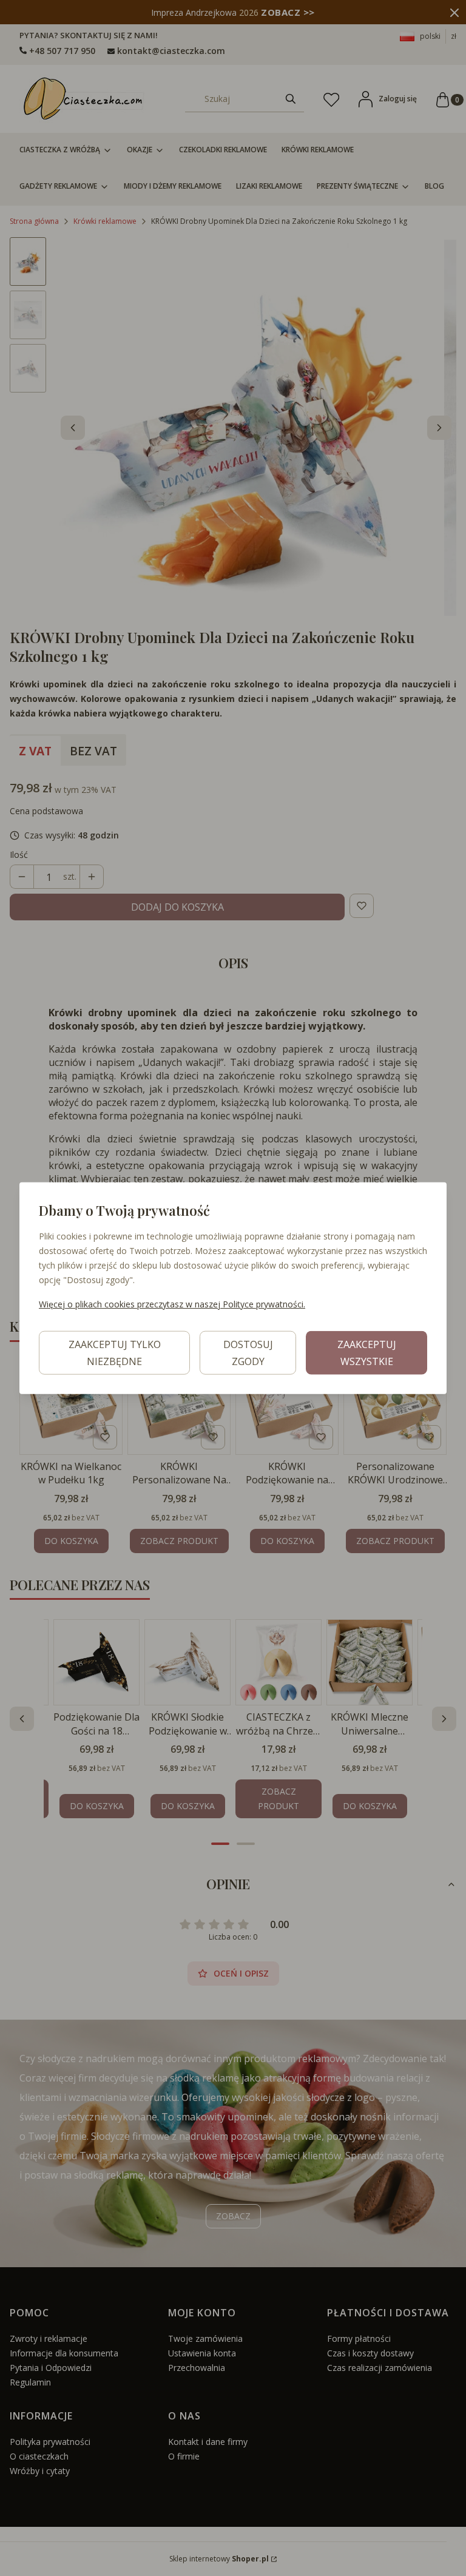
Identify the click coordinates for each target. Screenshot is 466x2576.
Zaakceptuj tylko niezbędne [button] (115, 1352)
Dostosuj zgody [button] (248, 1352)
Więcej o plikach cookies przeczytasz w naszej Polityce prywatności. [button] (172, 1303)
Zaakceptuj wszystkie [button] (367, 1352)
